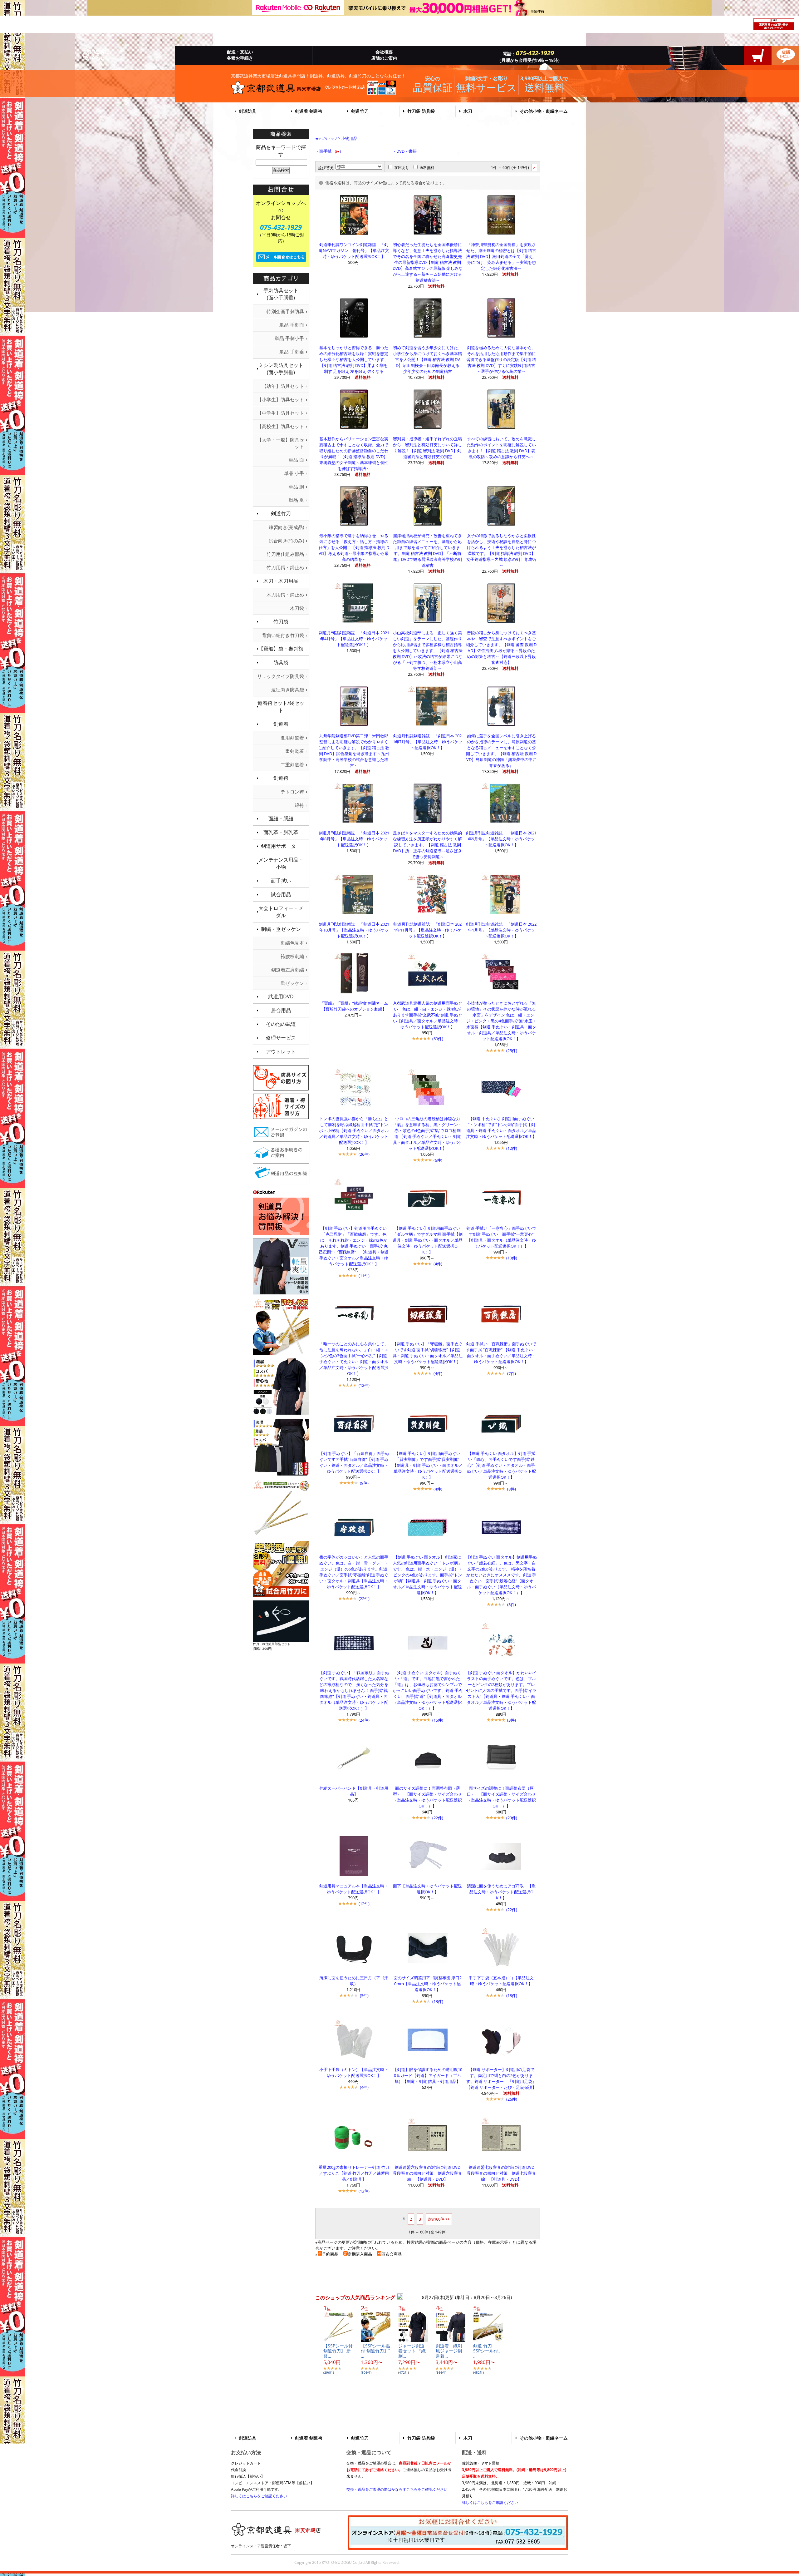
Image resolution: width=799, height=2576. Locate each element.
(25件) (512, 1051)
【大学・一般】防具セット (281, 443)
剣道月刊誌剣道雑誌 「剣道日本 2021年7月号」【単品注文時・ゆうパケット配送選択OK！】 (428, 742)
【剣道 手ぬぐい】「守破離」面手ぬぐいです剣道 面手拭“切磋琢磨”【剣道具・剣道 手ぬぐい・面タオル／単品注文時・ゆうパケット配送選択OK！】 (428, 1353)
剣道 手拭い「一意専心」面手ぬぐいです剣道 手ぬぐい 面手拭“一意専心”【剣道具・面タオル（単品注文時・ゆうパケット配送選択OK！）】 (501, 1237)
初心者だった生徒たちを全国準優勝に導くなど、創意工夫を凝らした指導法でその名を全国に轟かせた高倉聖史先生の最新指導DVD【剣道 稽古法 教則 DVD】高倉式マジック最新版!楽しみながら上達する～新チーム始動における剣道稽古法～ (428, 262)
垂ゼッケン (292, 983)
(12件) (512, 1148)
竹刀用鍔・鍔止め (285, 567)
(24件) (364, 1720)
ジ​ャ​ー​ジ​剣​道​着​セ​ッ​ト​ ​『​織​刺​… (412, 2351)
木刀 (468, 111)
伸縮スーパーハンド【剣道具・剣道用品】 (354, 1791)
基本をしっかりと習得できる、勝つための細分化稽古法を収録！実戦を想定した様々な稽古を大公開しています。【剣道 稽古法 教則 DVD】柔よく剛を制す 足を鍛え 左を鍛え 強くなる (354, 359)
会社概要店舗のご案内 (384, 55)
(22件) (364, 1599)
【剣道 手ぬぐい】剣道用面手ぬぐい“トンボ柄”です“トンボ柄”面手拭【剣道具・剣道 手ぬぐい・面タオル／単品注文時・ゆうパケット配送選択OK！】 (501, 1127)
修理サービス (281, 1038)
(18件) (512, 1995)
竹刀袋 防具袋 (421, 111)
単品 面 (296, 460)
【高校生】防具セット (281, 426)
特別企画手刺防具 (285, 311)
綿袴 (299, 805)
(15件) (438, 1720)
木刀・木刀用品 (281, 581)
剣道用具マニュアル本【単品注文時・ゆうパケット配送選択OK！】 (354, 1889)
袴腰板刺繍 (292, 956)
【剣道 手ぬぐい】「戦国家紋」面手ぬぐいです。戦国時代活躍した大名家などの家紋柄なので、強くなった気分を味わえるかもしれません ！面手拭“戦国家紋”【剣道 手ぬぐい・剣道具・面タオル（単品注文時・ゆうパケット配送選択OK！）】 (354, 1690)
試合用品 (281, 894)
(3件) (512, 1604)
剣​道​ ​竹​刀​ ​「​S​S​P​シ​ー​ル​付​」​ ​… (490, 2351)
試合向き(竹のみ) (286, 541)
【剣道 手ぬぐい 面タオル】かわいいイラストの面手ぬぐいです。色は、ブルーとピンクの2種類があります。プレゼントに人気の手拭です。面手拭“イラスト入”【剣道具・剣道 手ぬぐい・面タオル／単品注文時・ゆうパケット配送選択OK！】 (501, 1690)
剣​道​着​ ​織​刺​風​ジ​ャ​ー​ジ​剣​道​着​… (449, 2351)
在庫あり (402, 168)
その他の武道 (281, 1024)
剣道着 (281, 724)
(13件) (438, 2001)
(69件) (438, 1039)
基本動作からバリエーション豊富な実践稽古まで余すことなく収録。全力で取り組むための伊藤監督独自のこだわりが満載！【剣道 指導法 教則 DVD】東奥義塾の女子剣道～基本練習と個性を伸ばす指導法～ (354, 454)
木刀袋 (297, 608)
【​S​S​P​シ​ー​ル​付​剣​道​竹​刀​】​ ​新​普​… (338, 2351)
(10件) (512, 1258)
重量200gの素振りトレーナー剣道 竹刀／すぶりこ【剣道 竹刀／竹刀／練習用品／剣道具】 (354, 2173)
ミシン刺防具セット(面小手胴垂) (281, 369)
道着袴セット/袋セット (281, 707)
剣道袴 (281, 778)
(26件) (364, 1154)
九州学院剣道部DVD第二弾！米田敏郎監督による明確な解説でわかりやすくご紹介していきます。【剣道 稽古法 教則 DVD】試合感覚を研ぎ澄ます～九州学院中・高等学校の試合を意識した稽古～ (354, 751)
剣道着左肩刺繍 (288, 970)
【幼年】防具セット (283, 386)
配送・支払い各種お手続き (240, 55)
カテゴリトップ (326, 139)
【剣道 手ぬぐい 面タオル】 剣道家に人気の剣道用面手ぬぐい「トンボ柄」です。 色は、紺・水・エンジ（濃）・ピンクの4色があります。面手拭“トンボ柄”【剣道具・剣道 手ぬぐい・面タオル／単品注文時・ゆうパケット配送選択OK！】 (428, 1575)
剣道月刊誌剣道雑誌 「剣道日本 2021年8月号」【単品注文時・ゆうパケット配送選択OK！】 (354, 839)
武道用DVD (281, 996)
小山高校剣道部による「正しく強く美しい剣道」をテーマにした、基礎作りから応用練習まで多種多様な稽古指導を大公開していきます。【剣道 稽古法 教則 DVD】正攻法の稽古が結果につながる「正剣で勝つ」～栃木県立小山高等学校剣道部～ (428, 650)
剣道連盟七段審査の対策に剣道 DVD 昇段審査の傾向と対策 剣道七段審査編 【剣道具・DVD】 (503, 2173)
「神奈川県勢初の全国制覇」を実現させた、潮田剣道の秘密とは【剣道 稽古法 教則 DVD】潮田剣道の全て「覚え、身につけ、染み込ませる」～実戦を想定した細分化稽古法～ (501, 256)
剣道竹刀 (360, 111)
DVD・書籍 (407, 151)
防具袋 (281, 662)
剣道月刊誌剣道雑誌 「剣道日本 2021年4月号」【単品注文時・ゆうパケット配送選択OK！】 (354, 639)
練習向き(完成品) (286, 527)
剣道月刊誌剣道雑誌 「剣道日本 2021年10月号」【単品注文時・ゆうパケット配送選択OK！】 (354, 930)
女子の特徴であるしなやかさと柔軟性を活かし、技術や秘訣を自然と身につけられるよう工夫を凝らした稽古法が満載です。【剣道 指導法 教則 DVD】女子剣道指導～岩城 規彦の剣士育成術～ (501, 550)
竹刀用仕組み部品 (285, 554)
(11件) (364, 1276)
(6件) (438, 1160)
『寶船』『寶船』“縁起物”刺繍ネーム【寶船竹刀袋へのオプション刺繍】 (354, 1006)
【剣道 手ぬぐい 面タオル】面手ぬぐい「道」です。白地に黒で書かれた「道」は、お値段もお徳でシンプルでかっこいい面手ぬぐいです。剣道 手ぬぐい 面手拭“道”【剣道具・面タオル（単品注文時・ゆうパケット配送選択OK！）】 (428, 1690)
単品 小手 (294, 473)
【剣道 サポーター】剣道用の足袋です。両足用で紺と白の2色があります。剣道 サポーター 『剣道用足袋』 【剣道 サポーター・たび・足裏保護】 (503, 2078)
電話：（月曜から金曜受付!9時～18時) (528, 56)
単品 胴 (296, 487)
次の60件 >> (439, 2219)
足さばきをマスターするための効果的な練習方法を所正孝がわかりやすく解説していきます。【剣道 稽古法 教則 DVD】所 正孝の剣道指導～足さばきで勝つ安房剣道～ (427, 845)
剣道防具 (248, 111)
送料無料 (427, 168)
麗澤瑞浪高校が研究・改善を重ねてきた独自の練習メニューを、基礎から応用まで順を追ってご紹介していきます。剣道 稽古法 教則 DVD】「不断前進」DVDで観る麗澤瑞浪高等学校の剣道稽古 (427, 550)
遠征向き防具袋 (288, 690)
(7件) (512, 1373)
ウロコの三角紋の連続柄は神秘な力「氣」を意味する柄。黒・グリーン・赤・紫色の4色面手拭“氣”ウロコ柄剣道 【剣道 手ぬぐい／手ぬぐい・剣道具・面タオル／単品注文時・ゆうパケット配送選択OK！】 (427, 1133)
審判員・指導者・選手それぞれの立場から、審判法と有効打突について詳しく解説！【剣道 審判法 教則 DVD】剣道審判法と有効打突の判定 (427, 448)
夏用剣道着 (292, 738)
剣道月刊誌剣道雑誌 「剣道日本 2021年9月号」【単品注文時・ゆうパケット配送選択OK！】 (501, 839)
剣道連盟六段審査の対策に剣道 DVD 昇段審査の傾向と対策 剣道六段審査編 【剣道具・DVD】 (429, 2173)
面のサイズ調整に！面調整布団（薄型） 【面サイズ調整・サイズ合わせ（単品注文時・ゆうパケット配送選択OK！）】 (427, 1797)
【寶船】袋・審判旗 (281, 649)
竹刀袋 (281, 621)
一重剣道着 (292, 751)
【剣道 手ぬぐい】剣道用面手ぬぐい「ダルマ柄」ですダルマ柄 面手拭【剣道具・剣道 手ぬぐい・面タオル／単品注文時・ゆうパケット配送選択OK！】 (428, 1240)
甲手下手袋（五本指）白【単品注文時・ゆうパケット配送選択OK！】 (501, 1981)
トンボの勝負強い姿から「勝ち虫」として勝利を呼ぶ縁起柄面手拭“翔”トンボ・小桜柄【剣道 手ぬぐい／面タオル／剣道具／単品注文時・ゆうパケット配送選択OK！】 (354, 1130)
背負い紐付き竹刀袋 (283, 635)
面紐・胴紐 (281, 818)
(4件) (438, 1264)
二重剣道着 (292, 764)
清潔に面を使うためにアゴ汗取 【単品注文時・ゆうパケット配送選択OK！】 (501, 1892)
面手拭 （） (331, 151)
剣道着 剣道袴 (309, 111)
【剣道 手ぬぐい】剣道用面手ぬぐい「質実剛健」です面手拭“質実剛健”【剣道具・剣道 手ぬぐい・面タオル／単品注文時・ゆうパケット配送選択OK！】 (428, 1465)
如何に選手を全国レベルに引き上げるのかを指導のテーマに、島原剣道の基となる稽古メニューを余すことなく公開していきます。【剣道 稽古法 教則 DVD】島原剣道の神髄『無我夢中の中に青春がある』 (501, 751)
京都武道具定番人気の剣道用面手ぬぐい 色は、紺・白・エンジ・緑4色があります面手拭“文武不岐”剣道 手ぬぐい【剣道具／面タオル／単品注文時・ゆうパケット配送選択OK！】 (427, 1015)
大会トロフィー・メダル (281, 912)
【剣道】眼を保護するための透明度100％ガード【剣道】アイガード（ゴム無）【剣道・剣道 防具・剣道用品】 (428, 2075)
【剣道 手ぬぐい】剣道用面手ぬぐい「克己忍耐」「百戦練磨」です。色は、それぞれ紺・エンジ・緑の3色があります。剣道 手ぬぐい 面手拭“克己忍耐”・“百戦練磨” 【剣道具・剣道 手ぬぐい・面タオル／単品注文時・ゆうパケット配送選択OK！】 (354, 1246)
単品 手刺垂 (292, 352)
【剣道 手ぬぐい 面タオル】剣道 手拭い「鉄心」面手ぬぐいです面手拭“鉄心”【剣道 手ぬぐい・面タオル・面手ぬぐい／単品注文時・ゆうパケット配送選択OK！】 (501, 1465)
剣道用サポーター (281, 846)
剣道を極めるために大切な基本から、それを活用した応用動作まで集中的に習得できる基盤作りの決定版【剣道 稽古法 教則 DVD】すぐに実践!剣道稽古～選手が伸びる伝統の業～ (501, 359)
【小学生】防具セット (281, 399)
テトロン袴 (292, 792)
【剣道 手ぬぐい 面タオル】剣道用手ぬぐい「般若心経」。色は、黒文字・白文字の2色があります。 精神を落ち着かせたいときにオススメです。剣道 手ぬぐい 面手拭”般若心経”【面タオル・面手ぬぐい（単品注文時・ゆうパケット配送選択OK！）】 (501, 1575)
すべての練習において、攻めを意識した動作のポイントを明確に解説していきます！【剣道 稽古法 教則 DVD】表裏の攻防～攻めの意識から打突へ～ (501, 448)
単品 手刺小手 (289, 338)
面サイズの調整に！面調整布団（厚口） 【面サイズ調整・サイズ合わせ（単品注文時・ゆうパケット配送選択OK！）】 (501, 1797)
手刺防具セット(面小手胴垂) (281, 294)
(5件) (364, 1995)
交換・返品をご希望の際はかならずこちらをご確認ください (397, 2489)
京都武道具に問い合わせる (96, 55)
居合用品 (281, 1010)
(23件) (512, 1818)
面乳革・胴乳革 (281, 832)
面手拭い (281, 881)
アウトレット (281, 1051)
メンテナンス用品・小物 (281, 863)
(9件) (364, 1483)
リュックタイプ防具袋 (281, 676)
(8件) (512, 1489)
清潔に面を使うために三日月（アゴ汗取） (354, 1981)
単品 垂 (296, 500)
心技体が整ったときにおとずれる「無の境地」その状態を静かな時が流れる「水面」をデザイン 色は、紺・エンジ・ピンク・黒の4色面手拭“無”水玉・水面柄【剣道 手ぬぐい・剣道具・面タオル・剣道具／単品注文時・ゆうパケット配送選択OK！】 (501, 1021)
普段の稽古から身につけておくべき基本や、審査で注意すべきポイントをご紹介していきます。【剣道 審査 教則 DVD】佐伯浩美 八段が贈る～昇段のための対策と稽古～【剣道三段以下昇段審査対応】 (501, 648)
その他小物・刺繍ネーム (544, 111)
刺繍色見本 (292, 943)
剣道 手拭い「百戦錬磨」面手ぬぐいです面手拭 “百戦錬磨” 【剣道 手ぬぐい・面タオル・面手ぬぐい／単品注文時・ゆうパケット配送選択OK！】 (501, 1353)
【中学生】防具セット (281, 413)
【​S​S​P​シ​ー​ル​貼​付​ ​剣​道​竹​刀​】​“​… (375, 2351)
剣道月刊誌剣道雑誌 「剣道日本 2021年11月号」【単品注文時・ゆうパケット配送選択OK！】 (427, 930)
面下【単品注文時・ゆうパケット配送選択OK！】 (427, 1889)
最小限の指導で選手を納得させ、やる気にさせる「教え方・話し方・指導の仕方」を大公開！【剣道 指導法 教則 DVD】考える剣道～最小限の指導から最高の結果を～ (354, 547)
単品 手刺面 (292, 325)
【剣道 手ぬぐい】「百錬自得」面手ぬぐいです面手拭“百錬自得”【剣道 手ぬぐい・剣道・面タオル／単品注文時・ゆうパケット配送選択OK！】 (354, 1462)
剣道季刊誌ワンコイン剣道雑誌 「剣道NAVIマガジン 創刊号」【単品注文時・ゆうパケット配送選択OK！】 (354, 250)
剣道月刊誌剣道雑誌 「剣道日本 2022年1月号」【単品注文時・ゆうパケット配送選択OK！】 (501, 930)
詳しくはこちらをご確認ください (259, 2496)
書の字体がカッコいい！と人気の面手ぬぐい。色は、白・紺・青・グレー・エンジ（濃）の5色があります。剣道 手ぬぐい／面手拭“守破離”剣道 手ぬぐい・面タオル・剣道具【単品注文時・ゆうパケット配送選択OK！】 (354, 1572)
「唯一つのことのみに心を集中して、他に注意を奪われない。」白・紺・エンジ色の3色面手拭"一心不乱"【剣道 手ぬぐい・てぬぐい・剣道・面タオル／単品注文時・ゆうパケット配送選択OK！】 (354, 1359)
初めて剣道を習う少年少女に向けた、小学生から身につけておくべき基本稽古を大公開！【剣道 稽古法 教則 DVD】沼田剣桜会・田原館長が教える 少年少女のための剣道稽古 (428, 359)
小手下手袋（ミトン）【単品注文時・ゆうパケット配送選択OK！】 (354, 2072)
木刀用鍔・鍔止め (285, 595)
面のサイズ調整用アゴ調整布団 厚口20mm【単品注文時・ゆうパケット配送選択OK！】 (428, 1984)
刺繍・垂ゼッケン (281, 929)
